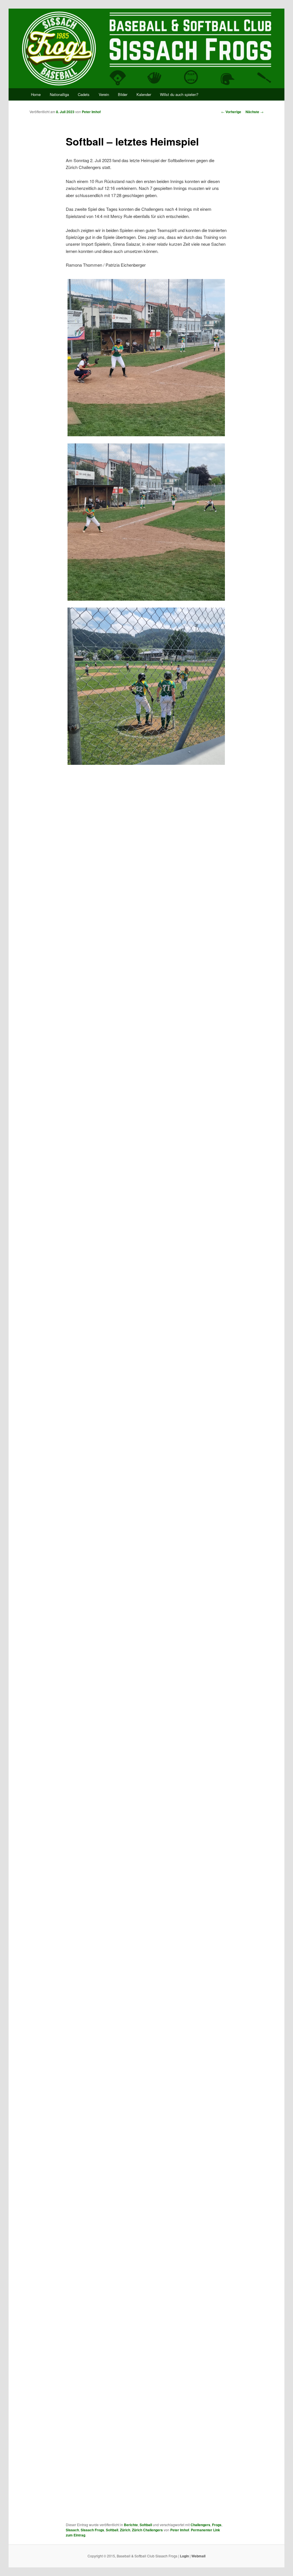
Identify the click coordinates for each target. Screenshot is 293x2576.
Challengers (200, 2525)
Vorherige (231, 112)
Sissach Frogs (92, 2530)
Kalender (144, 94)
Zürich (125, 2530)
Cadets (84, 94)
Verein (104, 94)
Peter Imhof (91, 112)
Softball (146, 2525)
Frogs (217, 2525)
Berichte (131, 2525)
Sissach (72, 2530)
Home (36, 94)
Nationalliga (59, 94)
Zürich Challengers (147, 2530)
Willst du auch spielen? (179, 94)
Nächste (255, 112)
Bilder (123, 94)
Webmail (198, 2556)
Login (184, 2556)
